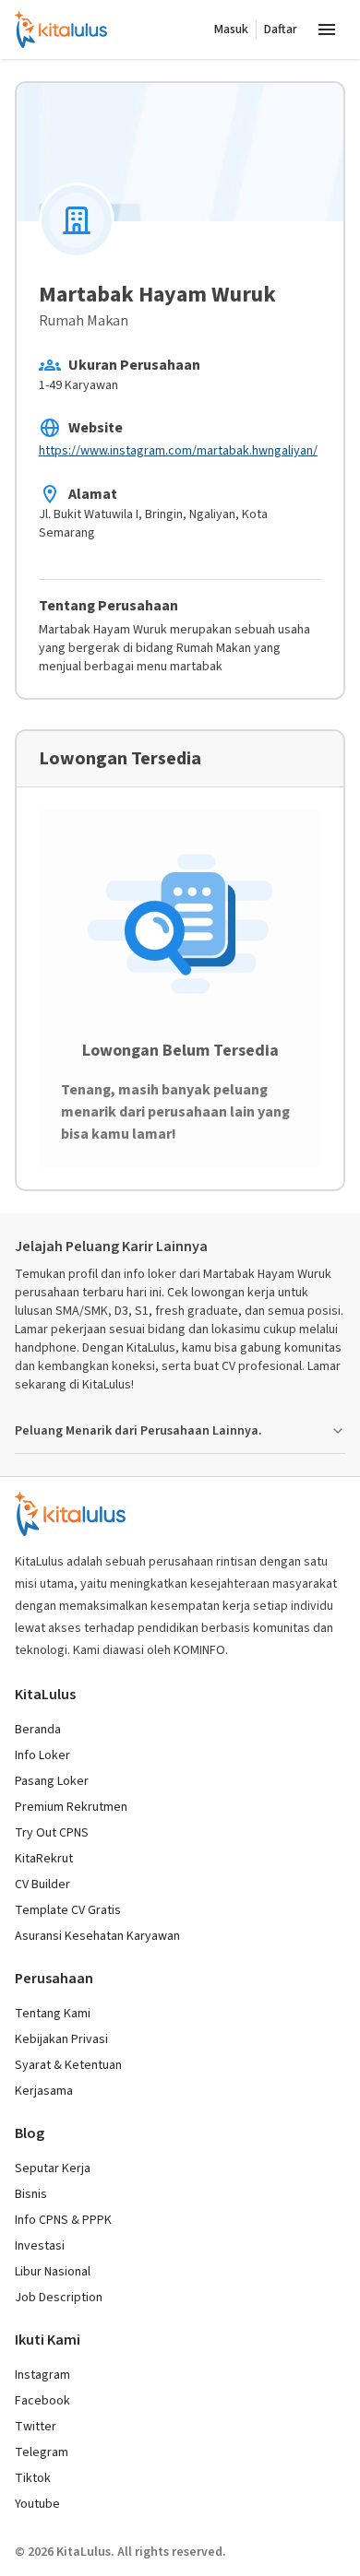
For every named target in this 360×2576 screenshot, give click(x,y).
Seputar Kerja (53, 2168)
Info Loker (42, 1755)
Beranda (38, 1730)
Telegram (42, 2452)
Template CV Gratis (68, 1910)
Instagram (42, 2375)
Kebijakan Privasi (61, 2039)
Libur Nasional (53, 2272)
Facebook (42, 2401)
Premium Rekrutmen (71, 1807)
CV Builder (42, 1885)
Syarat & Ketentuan (68, 2065)
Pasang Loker (52, 1781)
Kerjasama (44, 2091)
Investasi (40, 2246)
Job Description (59, 2298)
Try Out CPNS (52, 1833)
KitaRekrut (44, 1859)
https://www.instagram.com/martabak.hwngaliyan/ (178, 451)
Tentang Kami (53, 2014)
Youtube (37, 2504)
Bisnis (31, 2194)
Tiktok (33, 2478)
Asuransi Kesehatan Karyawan (97, 1936)
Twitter (36, 2427)
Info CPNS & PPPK (63, 2220)
